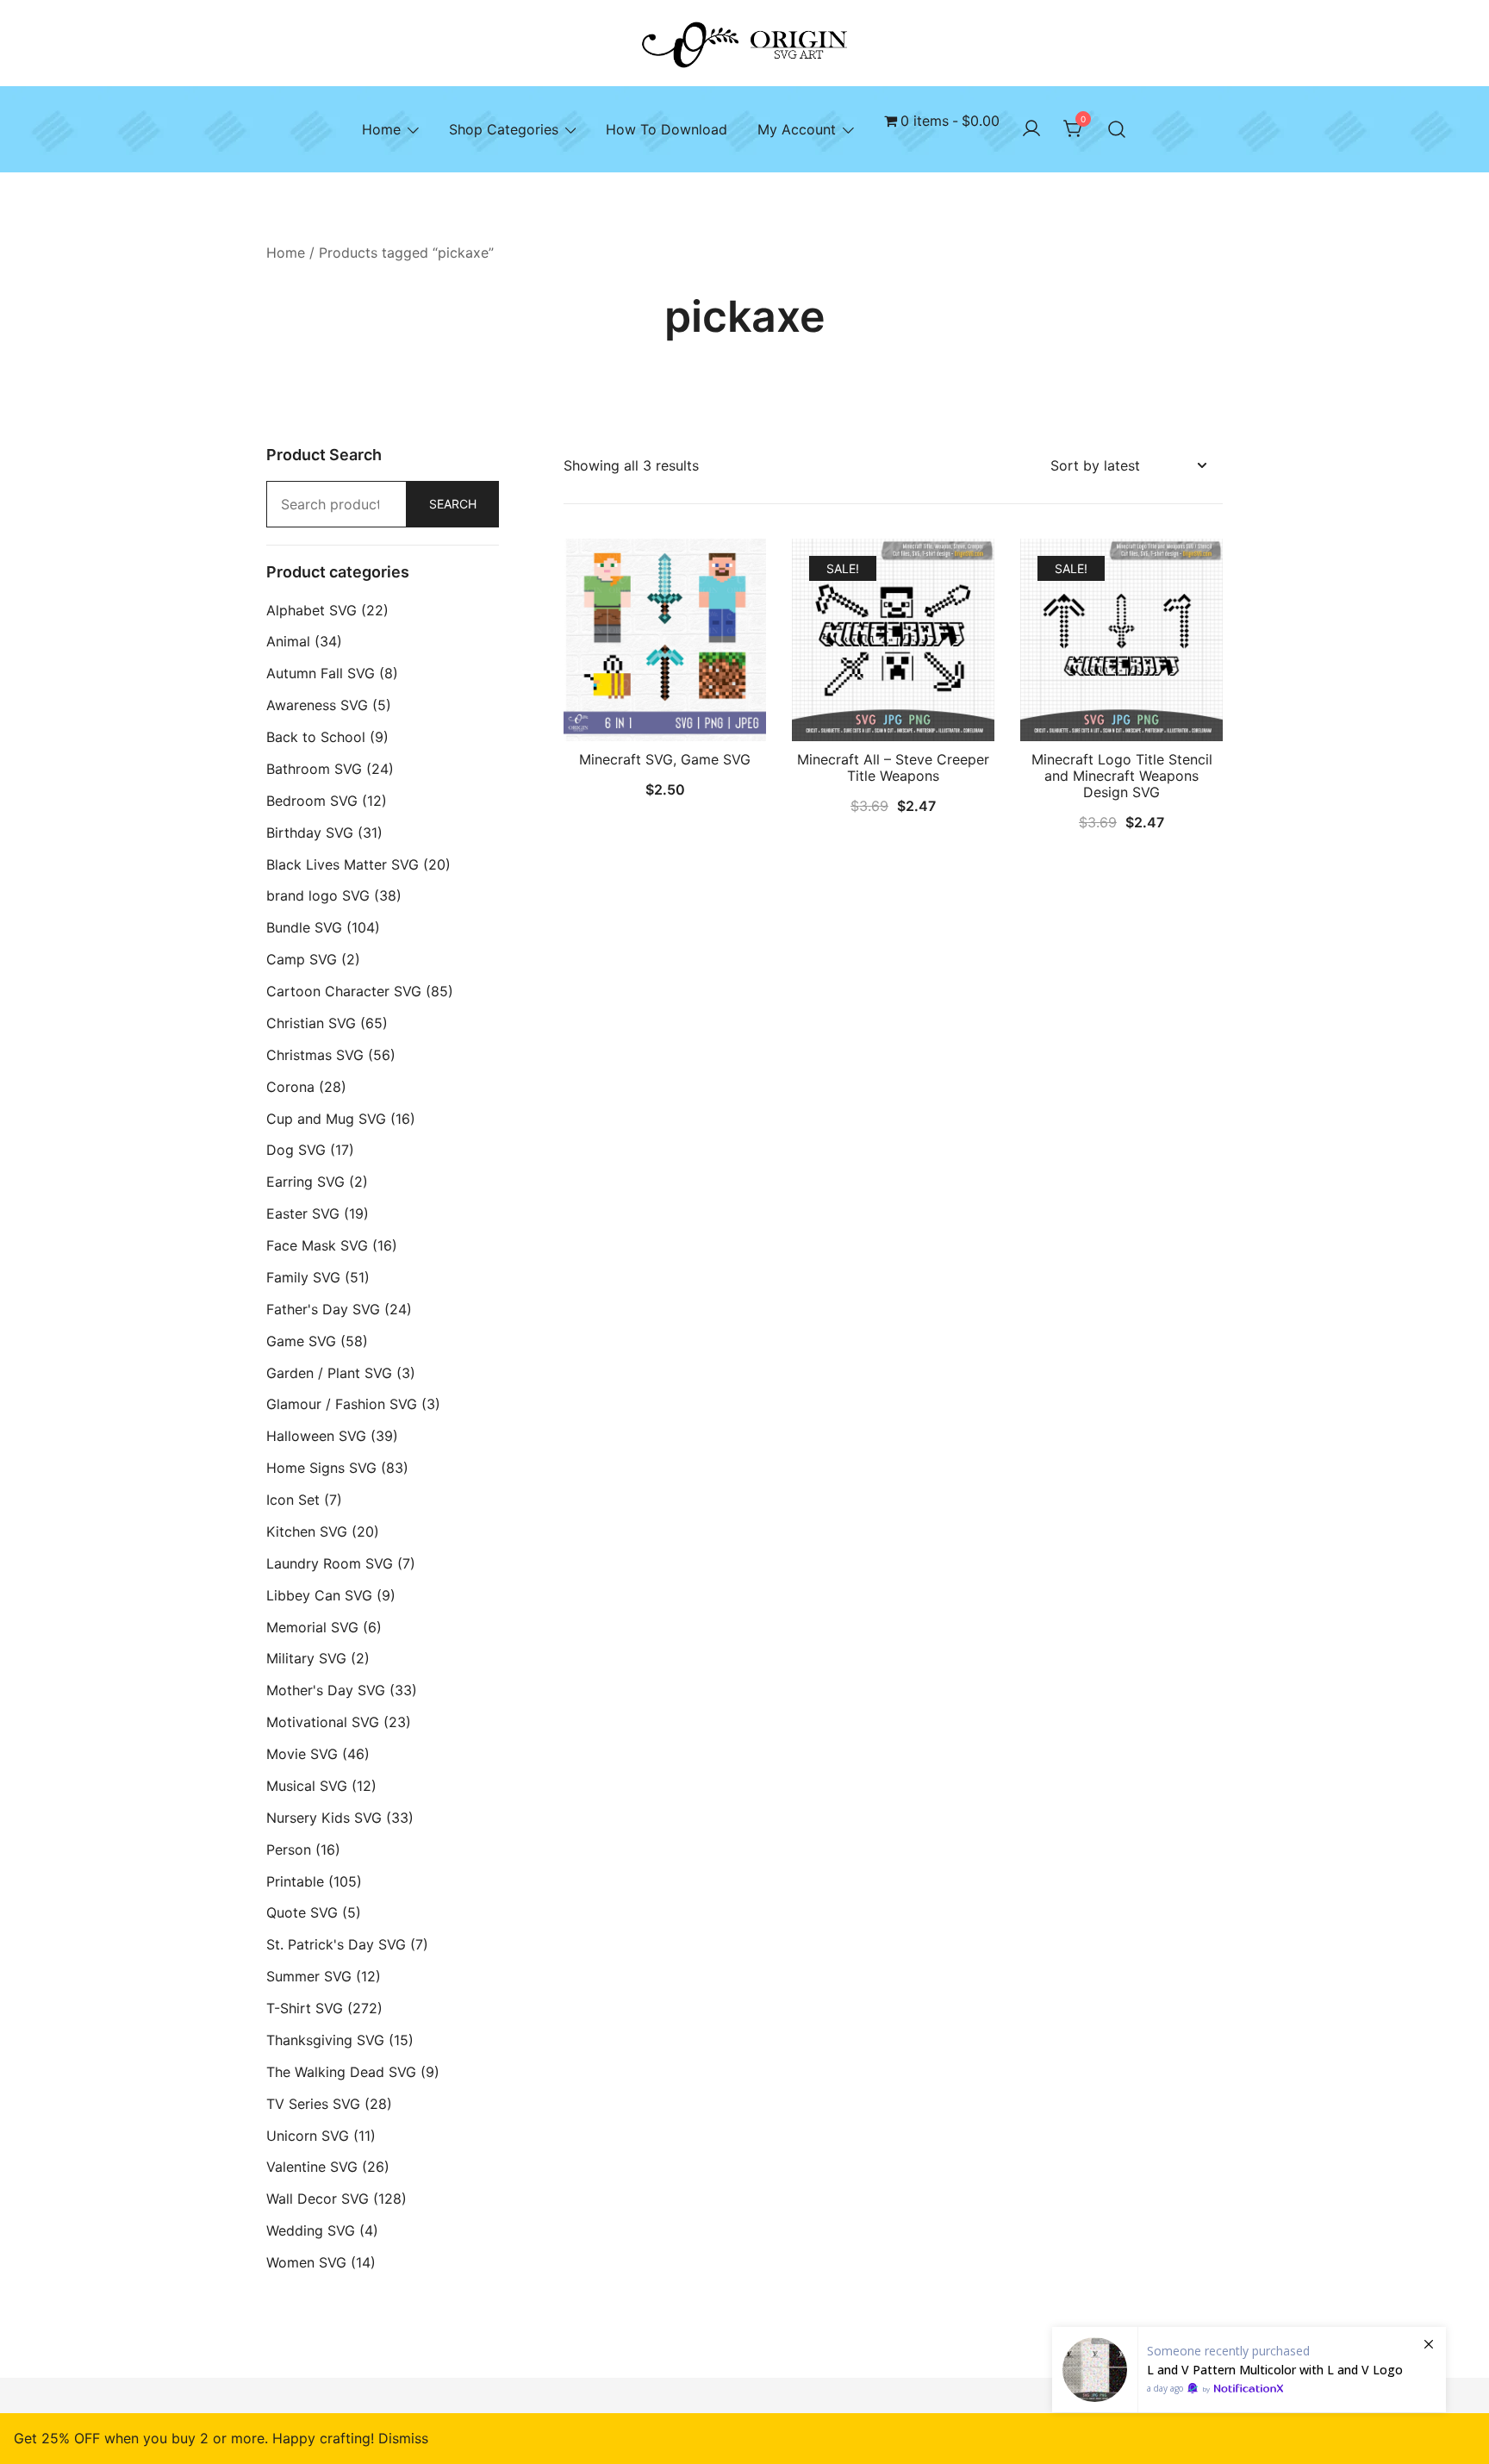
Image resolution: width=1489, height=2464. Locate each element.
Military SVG (306, 1658)
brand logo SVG (318, 895)
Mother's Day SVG (326, 1690)
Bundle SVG (304, 927)
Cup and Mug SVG (326, 1119)
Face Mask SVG (317, 1245)
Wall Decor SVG (318, 2199)
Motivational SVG (323, 1722)
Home (381, 129)
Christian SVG (311, 1023)
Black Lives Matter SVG (343, 864)
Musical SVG (307, 1786)
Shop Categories (504, 129)
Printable (295, 1881)
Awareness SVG (317, 705)
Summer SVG (309, 1976)
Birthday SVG (310, 833)
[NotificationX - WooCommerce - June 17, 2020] (1249, 2370)
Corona (290, 1087)
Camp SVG (302, 959)
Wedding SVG (311, 2230)
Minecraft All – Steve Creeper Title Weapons (893, 767)
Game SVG (301, 1341)
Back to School (316, 737)
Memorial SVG (312, 1627)
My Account (797, 129)
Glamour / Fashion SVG (342, 1404)
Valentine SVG (312, 2167)
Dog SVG (296, 1150)
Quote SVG (302, 1912)
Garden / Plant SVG (329, 1373)
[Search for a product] (1117, 129)
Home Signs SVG (321, 1468)
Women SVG (306, 2262)
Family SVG (303, 1277)
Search (453, 504)
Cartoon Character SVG (344, 991)
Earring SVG (305, 1182)
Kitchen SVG (307, 1531)
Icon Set (293, 1500)
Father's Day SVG (323, 1309)
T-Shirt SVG (305, 2008)
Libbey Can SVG (319, 1595)
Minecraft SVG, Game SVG (665, 759)
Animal (288, 641)
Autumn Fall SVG (321, 673)
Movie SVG (302, 1754)
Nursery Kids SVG (324, 1818)
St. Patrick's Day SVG (336, 1944)
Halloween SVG (316, 1436)
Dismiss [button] (403, 2438)
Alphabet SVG (312, 610)
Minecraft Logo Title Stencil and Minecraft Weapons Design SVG (1122, 776)
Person (289, 1850)
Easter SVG (303, 1213)
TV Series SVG (313, 2104)
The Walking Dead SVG (341, 2072)
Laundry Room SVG (330, 1563)
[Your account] (1031, 129)
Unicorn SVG (308, 2136)
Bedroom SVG (312, 801)
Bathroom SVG (314, 769)
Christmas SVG (315, 1055)
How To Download (667, 129)
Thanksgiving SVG (325, 2040)
